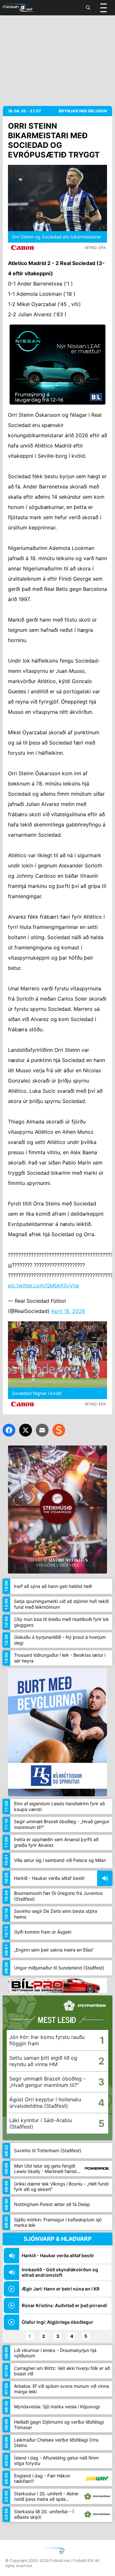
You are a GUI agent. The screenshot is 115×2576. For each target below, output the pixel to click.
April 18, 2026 (68, 1311)
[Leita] (88, 8)
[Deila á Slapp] (59, 1430)
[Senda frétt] (42, 1430)
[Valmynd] (103, 8)
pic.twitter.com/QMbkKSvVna (43, 1285)
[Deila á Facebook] (9, 1430)
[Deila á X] (26, 1430)
